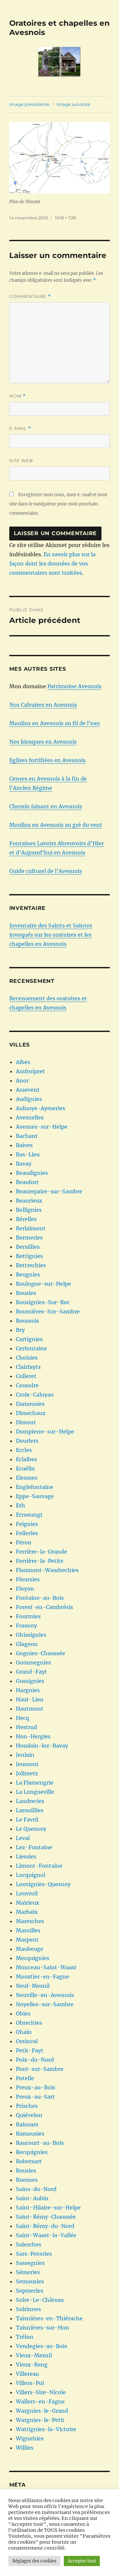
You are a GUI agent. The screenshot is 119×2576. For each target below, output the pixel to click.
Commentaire (30, 296)
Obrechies (29, 2023)
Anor (22, 1080)
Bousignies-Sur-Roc (43, 1302)
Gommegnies (33, 1662)
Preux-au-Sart (35, 2097)
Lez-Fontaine (34, 1847)
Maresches (30, 1921)
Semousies (30, 2281)
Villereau (27, 2374)
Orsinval (27, 2041)
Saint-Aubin (32, 2198)
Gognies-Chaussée (40, 1653)
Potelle (25, 2078)
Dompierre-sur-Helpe (45, 1432)
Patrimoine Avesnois (74, 686)
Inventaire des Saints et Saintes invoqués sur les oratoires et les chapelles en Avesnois (51, 935)
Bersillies (28, 1247)
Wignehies (30, 2438)
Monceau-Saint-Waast (46, 1967)
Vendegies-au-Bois (41, 2346)
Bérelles (26, 1219)
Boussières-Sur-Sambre (48, 1311)
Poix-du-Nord (35, 2060)
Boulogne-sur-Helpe (43, 1284)
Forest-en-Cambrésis (44, 1607)
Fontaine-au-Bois (40, 1598)
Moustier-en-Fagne (42, 1977)
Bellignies (29, 1210)
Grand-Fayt (31, 1672)
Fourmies (28, 1616)
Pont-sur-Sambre (40, 2069)
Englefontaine (35, 1487)
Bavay (24, 1164)
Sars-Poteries (34, 2254)
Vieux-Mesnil (34, 2355)
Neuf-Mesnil (33, 1986)
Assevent (28, 1090)
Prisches (27, 2106)
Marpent (27, 1940)
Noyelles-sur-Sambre (45, 2004)
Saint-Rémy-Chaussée (46, 2217)
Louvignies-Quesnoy (43, 1884)
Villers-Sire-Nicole (41, 2392)
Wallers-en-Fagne (40, 2401)
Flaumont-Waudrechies (47, 1570)
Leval (23, 1838)
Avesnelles (30, 1117)
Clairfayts (28, 1367)
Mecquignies (33, 1958)
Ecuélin (25, 1468)
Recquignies (32, 2152)
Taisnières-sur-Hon (42, 2328)
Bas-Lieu (28, 1154)
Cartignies (29, 1339)
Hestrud (26, 1727)
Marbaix (27, 1912)
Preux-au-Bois (36, 2087)
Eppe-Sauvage (35, 1496)
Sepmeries (30, 2291)
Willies (25, 2448)
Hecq (22, 1718)
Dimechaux (31, 1413)
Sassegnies (30, 2263)
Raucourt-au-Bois (40, 2143)
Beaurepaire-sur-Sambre (49, 1191)
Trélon (25, 2337)
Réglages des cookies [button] (34, 2561)
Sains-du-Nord (36, 2189)
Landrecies (30, 1801)
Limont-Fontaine (39, 1866)
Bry (20, 1330)
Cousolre (27, 1385)
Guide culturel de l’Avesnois (46, 871)
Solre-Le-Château (40, 2300)
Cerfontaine (31, 1348)
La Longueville (35, 1792)
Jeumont (27, 1764)
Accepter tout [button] (82, 2561)
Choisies (27, 1358)
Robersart (29, 2161)
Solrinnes (28, 2309)
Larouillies (30, 1810)
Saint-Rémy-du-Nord (45, 2226)
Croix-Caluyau (35, 1395)
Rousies (26, 2171)
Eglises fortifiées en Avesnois (47, 760)
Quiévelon (29, 2115)
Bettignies (29, 1256)
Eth (20, 1505)
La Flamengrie (35, 1783)
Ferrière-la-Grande (41, 1552)
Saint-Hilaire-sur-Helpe (48, 2207)
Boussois (27, 1321)
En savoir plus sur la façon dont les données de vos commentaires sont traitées (52, 563)
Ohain (24, 2032)
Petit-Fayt (30, 2050)
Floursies (28, 1579)
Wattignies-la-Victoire (46, 2429)
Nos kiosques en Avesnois (43, 742)
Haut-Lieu (30, 1699)
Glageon (27, 1644)
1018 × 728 (65, 218)
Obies (23, 2013)
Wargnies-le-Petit (40, 2420)
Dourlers (27, 1441)
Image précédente (29, 104)
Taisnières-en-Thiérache (49, 2318)
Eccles (24, 1450)
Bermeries (29, 1238)
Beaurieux (29, 1201)
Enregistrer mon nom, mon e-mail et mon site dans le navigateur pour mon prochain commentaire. (58, 504)
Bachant (27, 1136)
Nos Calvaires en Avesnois (43, 705)
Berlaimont (31, 1228)
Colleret (26, 1376)
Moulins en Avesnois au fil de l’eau (55, 723)
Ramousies (30, 2134)
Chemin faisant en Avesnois (46, 806)
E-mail (20, 428)
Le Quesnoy (31, 1829)
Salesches (29, 2244)
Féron (24, 1542)
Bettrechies (31, 1265)
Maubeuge (30, 1949)
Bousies (26, 1293)
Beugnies (28, 1274)
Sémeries (28, 2272)
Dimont (26, 1422)
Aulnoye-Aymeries (40, 1108)
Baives (24, 1145)
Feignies (27, 1524)
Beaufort (27, 1182)
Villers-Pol (30, 2383)
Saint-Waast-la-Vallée (46, 2235)
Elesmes (27, 1478)
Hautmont (30, 1709)
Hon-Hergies (33, 1736)
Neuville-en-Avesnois (45, 1995)
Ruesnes (27, 2180)
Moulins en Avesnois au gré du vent (56, 825)
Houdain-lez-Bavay (42, 1746)
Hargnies (28, 1690)
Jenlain (25, 1755)
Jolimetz (27, 1773)
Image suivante (73, 104)
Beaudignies (32, 1173)
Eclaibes (26, 1459)
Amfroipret (30, 1071)
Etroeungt (29, 1515)
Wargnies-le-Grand (42, 2411)
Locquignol (31, 1875)
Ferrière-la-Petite (40, 1561)
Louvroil (27, 1893)
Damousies (30, 1404)
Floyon (25, 1589)
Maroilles (28, 1930)
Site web (21, 461)
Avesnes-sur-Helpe (42, 1127)
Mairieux (28, 1903)
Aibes (23, 1062)
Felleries (27, 1533)
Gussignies (30, 1681)
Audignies (29, 1099)
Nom (18, 396)
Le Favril (27, 1819)
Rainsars (27, 2124)
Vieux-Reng (32, 2365)
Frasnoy (26, 1626)
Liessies (26, 1856)
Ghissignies (31, 1635)
